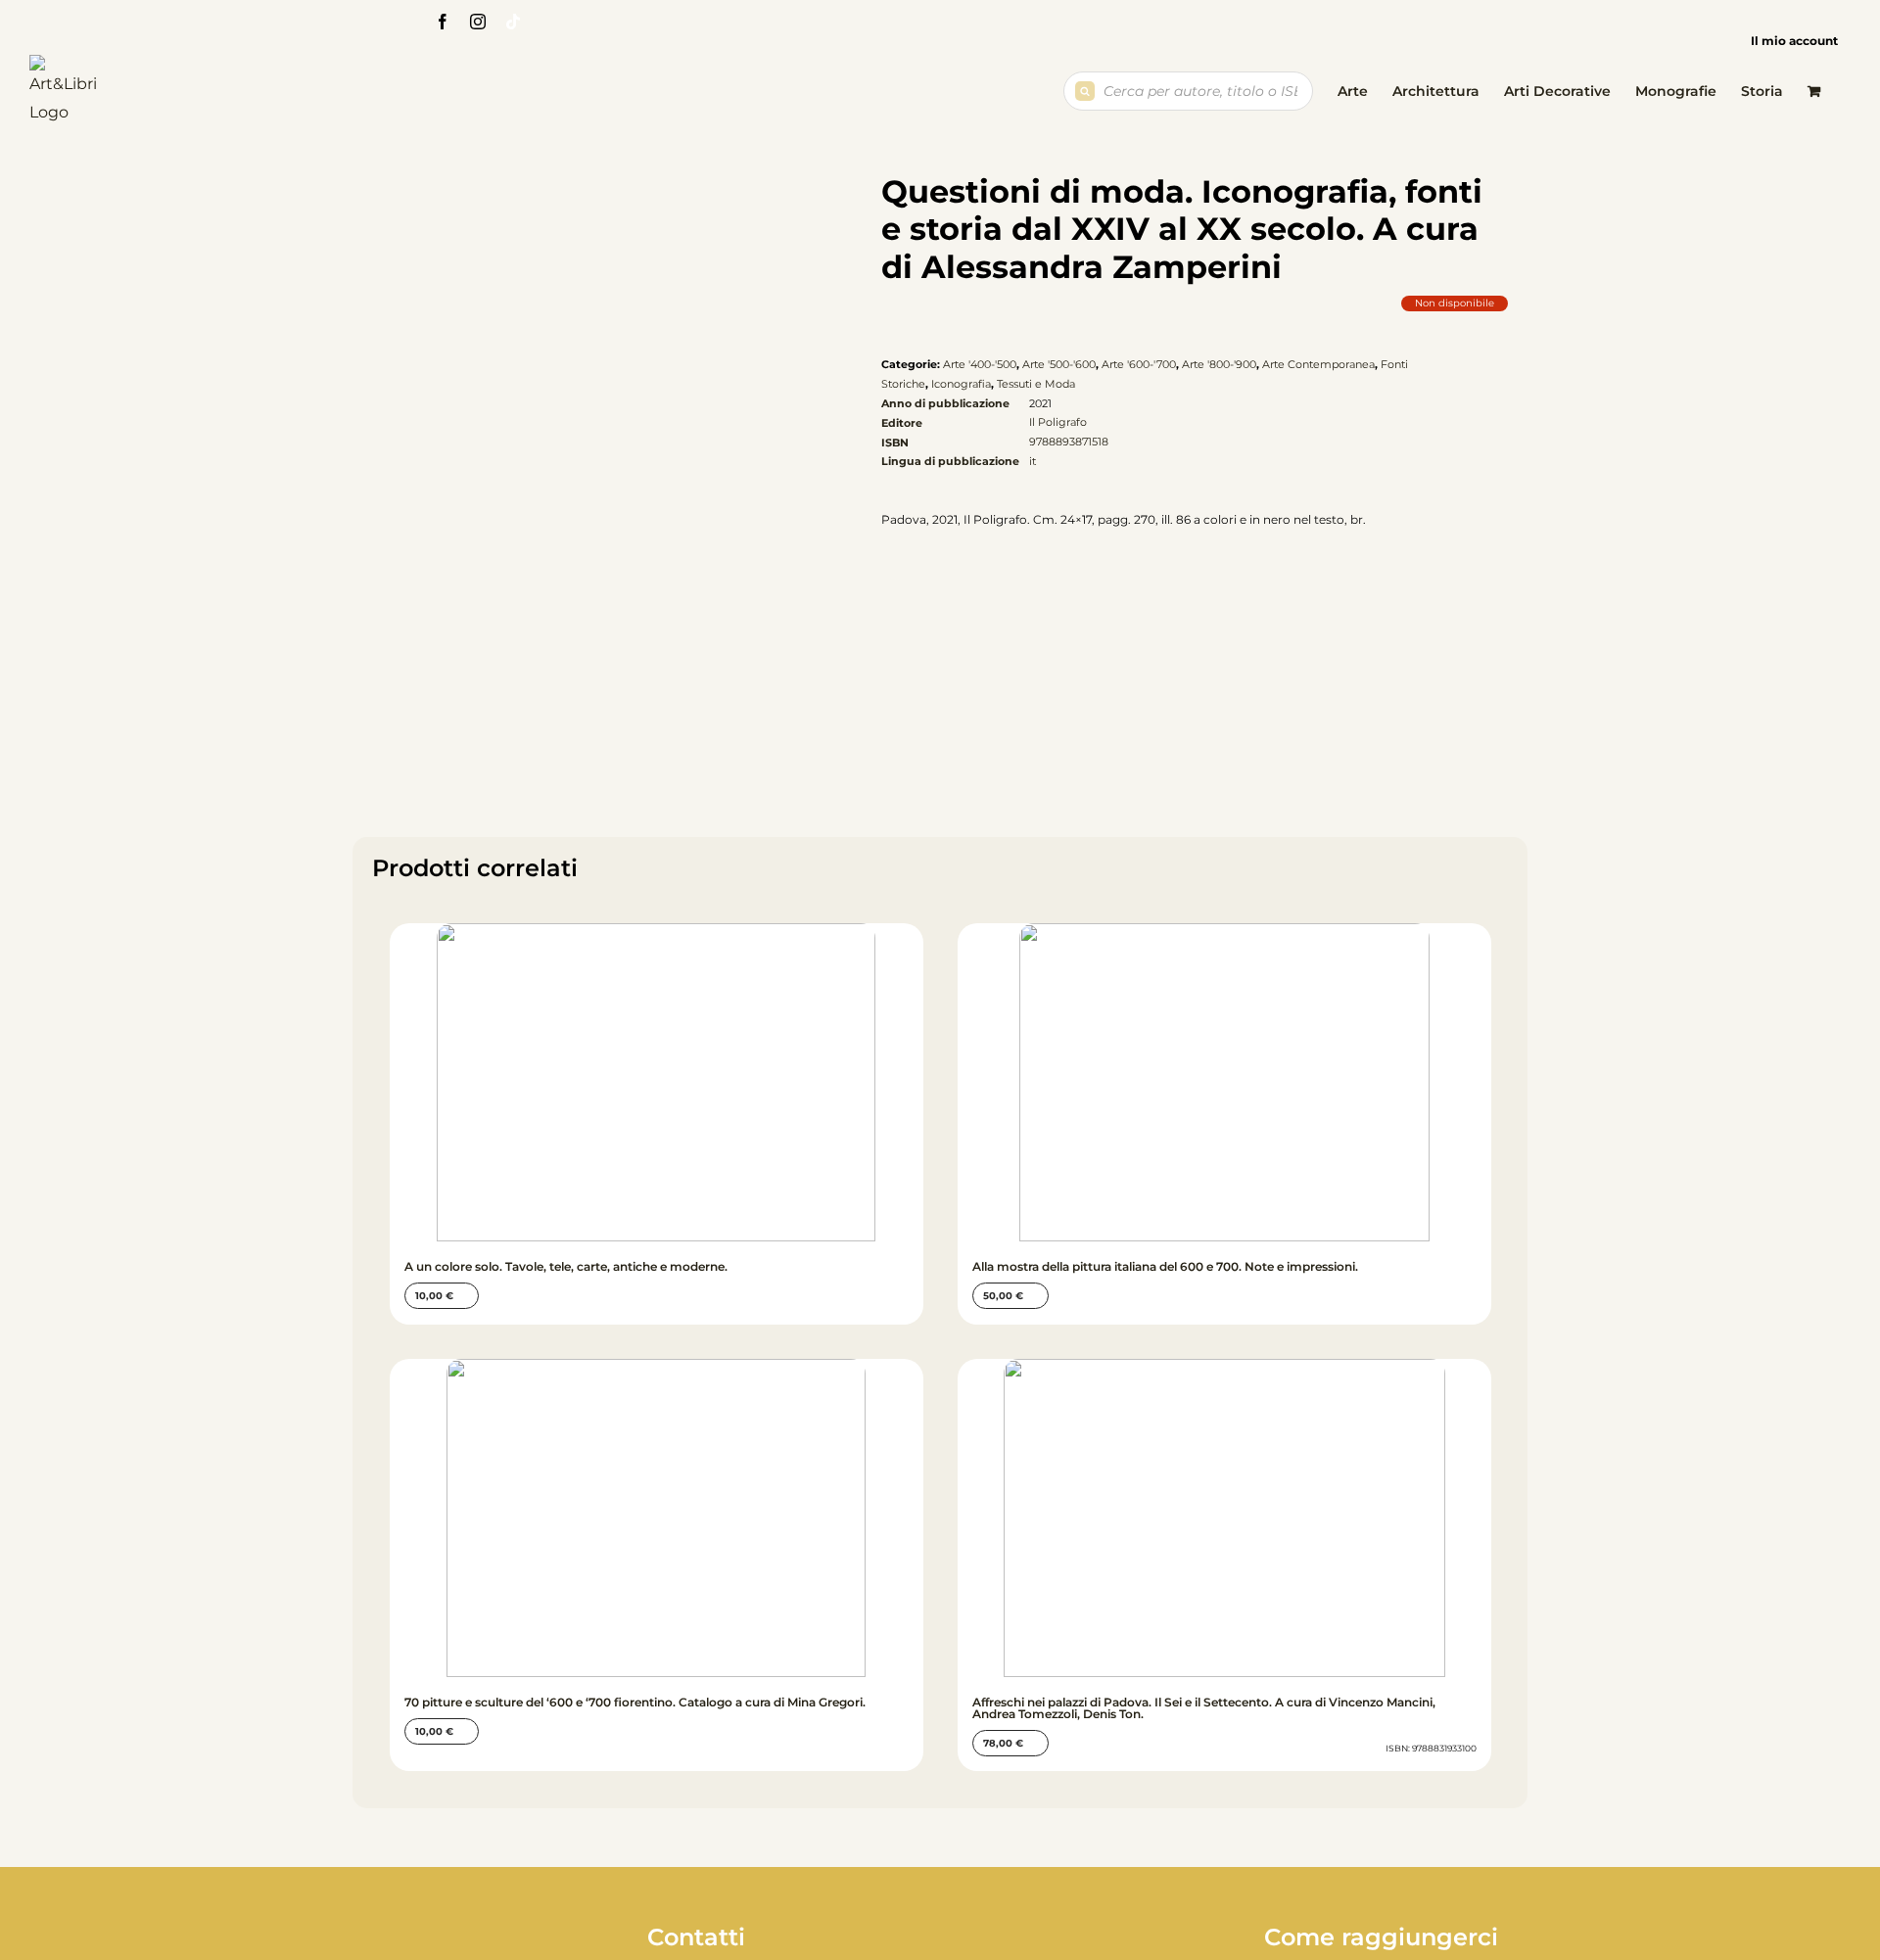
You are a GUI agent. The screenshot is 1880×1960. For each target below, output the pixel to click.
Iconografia (961, 384)
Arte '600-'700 (1139, 364)
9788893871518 (1069, 442)
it (1033, 461)
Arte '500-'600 (1059, 364)
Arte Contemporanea (1318, 364)
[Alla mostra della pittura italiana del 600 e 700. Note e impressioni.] (1224, 1082)
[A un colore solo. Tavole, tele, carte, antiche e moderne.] (657, 1082)
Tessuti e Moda (1036, 384)
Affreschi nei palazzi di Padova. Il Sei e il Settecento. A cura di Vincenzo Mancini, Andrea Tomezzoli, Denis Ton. (1204, 1708)
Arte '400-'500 (980, 364)
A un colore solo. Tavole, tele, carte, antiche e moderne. (566, 1266)
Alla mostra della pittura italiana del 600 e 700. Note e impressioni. (1165, 1266)
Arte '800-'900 (1219, 364)
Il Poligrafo (1058, 422)
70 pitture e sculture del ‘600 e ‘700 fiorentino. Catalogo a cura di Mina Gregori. (635, 1702)
